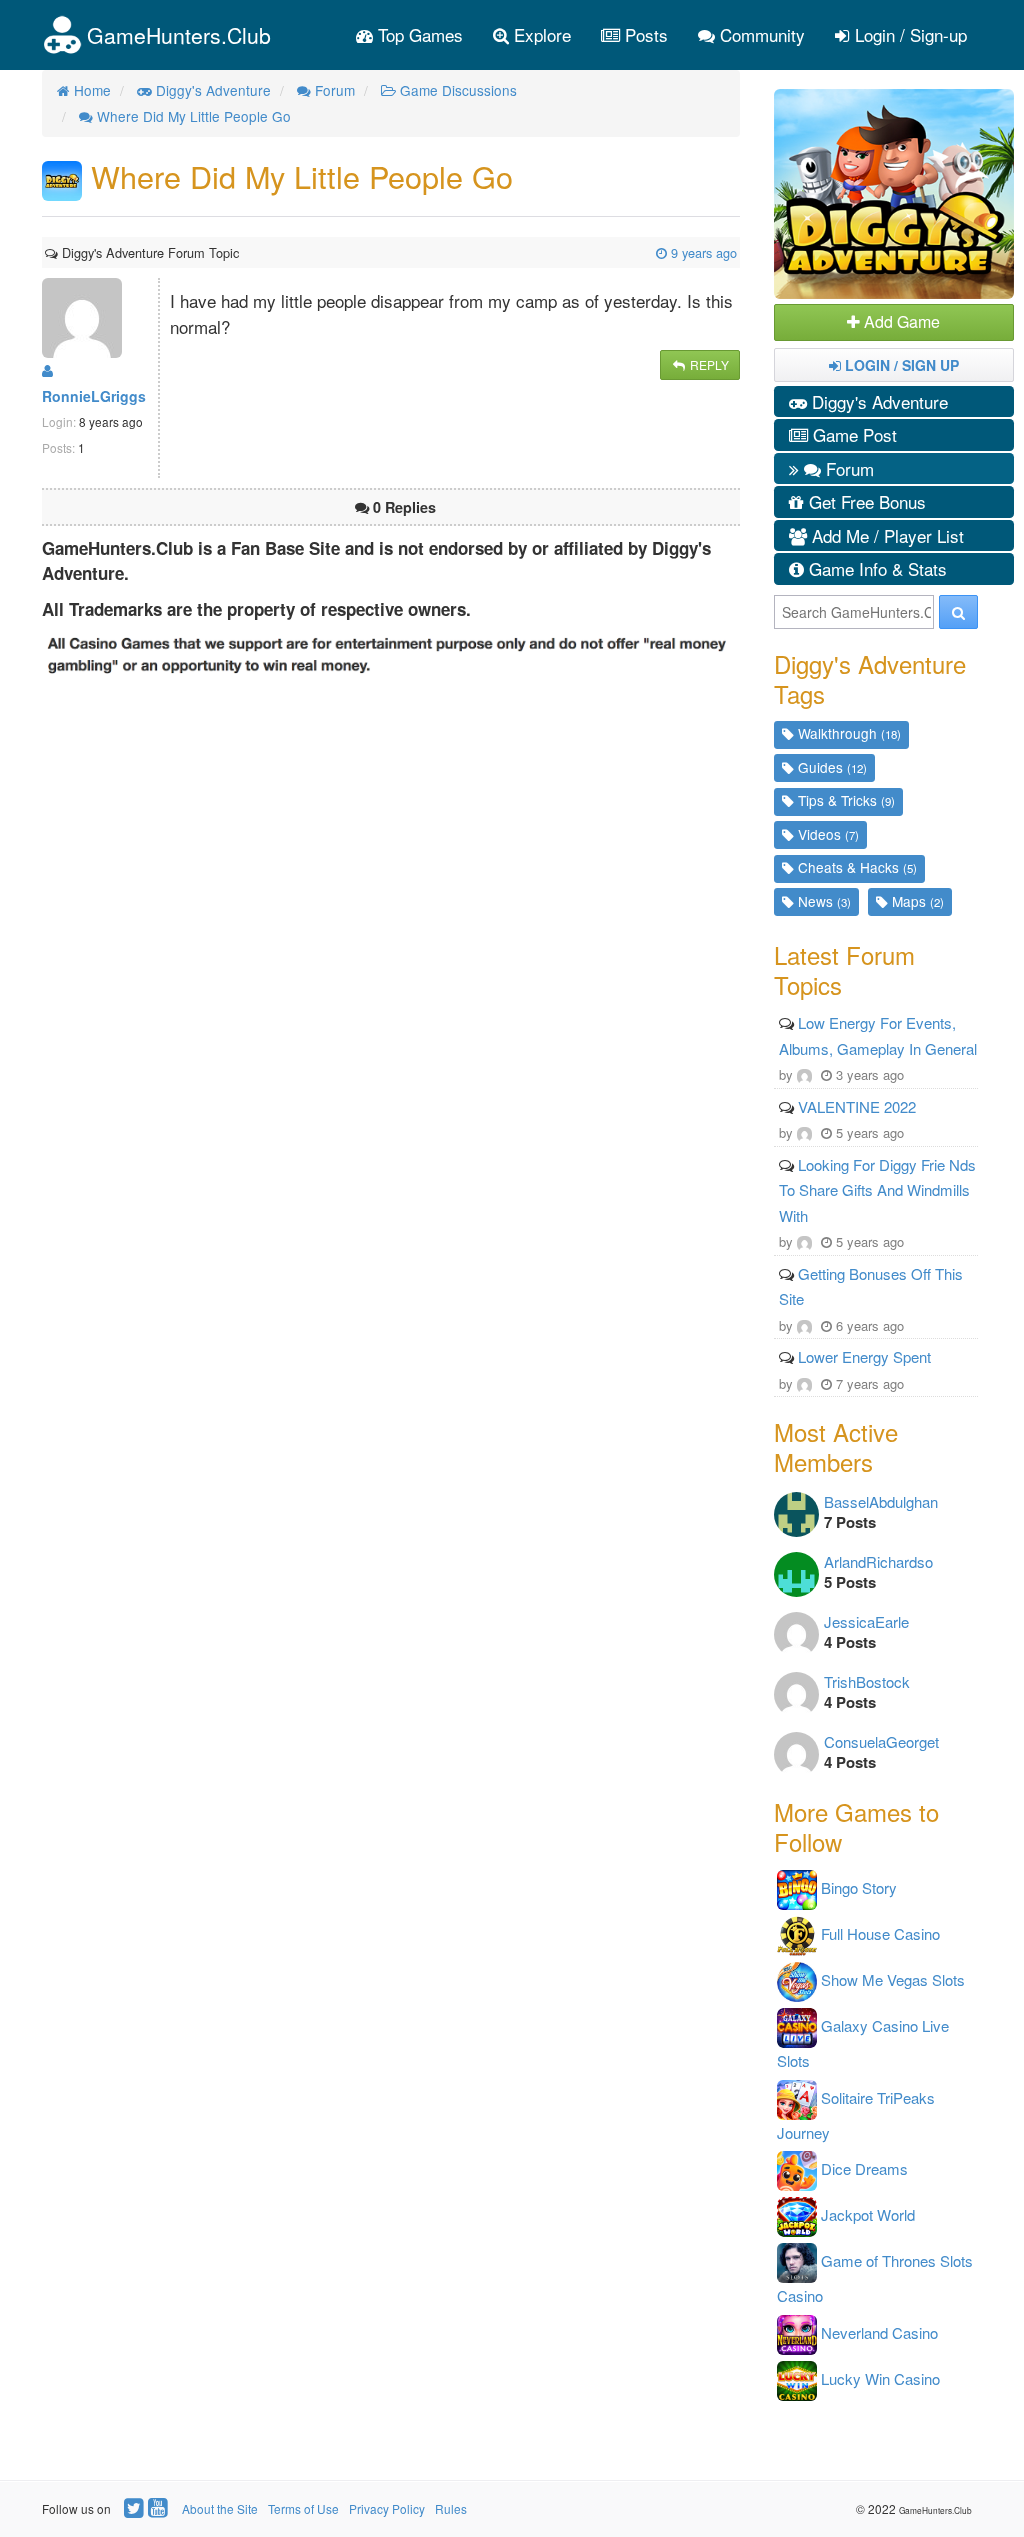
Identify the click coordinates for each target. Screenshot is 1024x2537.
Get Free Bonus (865, 501)
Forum (847, 468)
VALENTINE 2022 (857, 1106)
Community (760, 34)
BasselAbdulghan (881, 1501)
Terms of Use (303, 2508)
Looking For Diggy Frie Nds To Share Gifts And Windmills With (877, 1190)
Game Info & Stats (875, 568)
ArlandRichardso (878, 1561)
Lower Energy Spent (864, 1356)
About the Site (220, 2508)
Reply (708, 364)
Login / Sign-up (908, 34)
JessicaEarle (866, 1621)
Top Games (418, 34)
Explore (540, 34)
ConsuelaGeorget (881, 1741)
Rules (451, 2508)
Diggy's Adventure (877, 401)
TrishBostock (867, 1681)
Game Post (852, 434)
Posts (644, 34)
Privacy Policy (387, 2508)
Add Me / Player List (885, 535)
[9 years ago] (241, 252)
